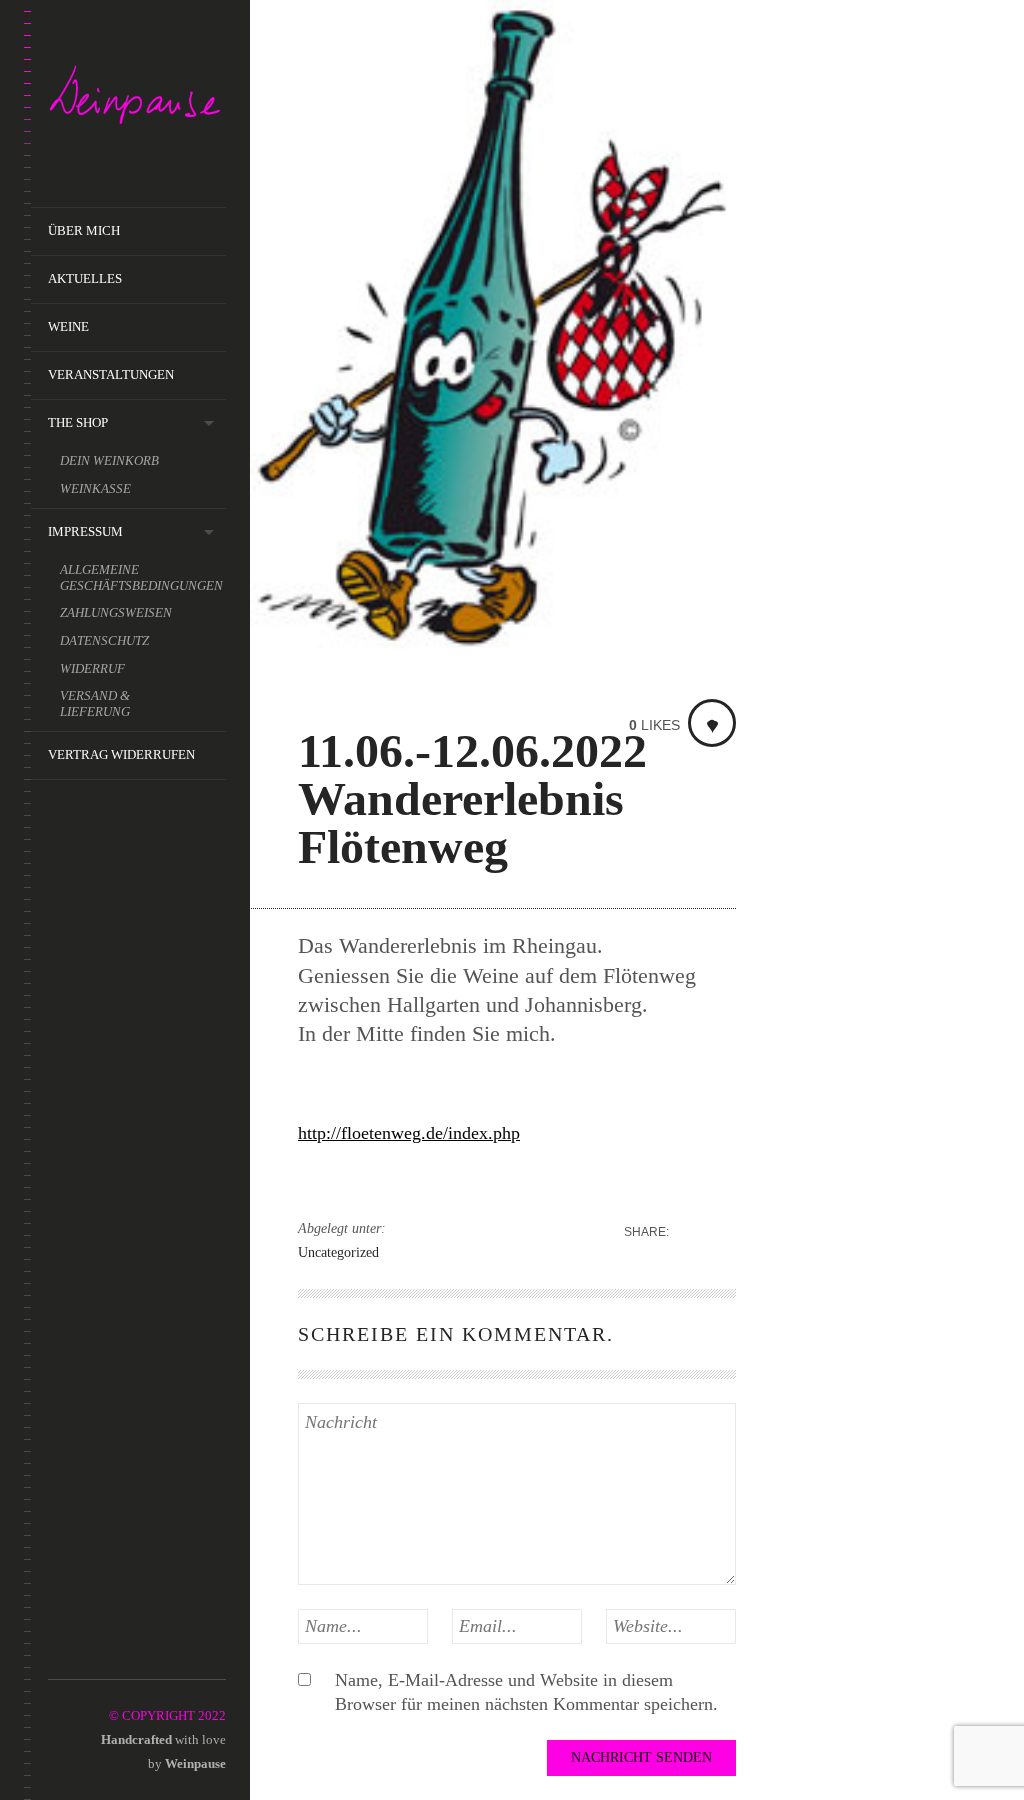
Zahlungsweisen (116, 612)
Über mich (84, 230)
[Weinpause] (137, 104)
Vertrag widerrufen (121, 754)
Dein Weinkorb (109, 460)
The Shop (78, 422)
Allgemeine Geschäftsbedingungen (141, 577)
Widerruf (92, 668)
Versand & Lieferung (95, 703)
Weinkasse (95, 488)
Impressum (85, 531)
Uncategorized (338, 1252)
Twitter (116, 1656)
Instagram (60, 1656)
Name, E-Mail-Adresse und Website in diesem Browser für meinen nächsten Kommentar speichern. (526, 1692)
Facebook (88, 1656)
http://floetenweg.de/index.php (409, 1133)
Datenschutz (104, 640)
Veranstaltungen (111, 374)
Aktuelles (85, 278)
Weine (68, 326)
